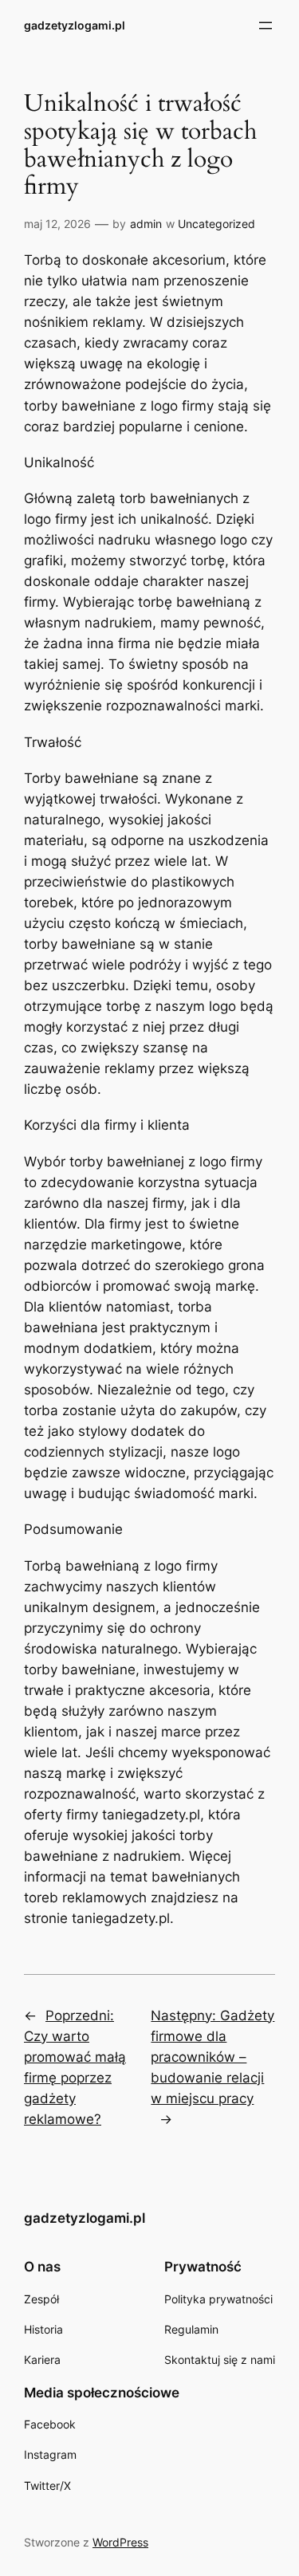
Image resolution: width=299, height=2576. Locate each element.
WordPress (120, 2542)
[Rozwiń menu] (266, 26)
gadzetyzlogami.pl (75, 25)
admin (146, 224)
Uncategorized (216, 224)
